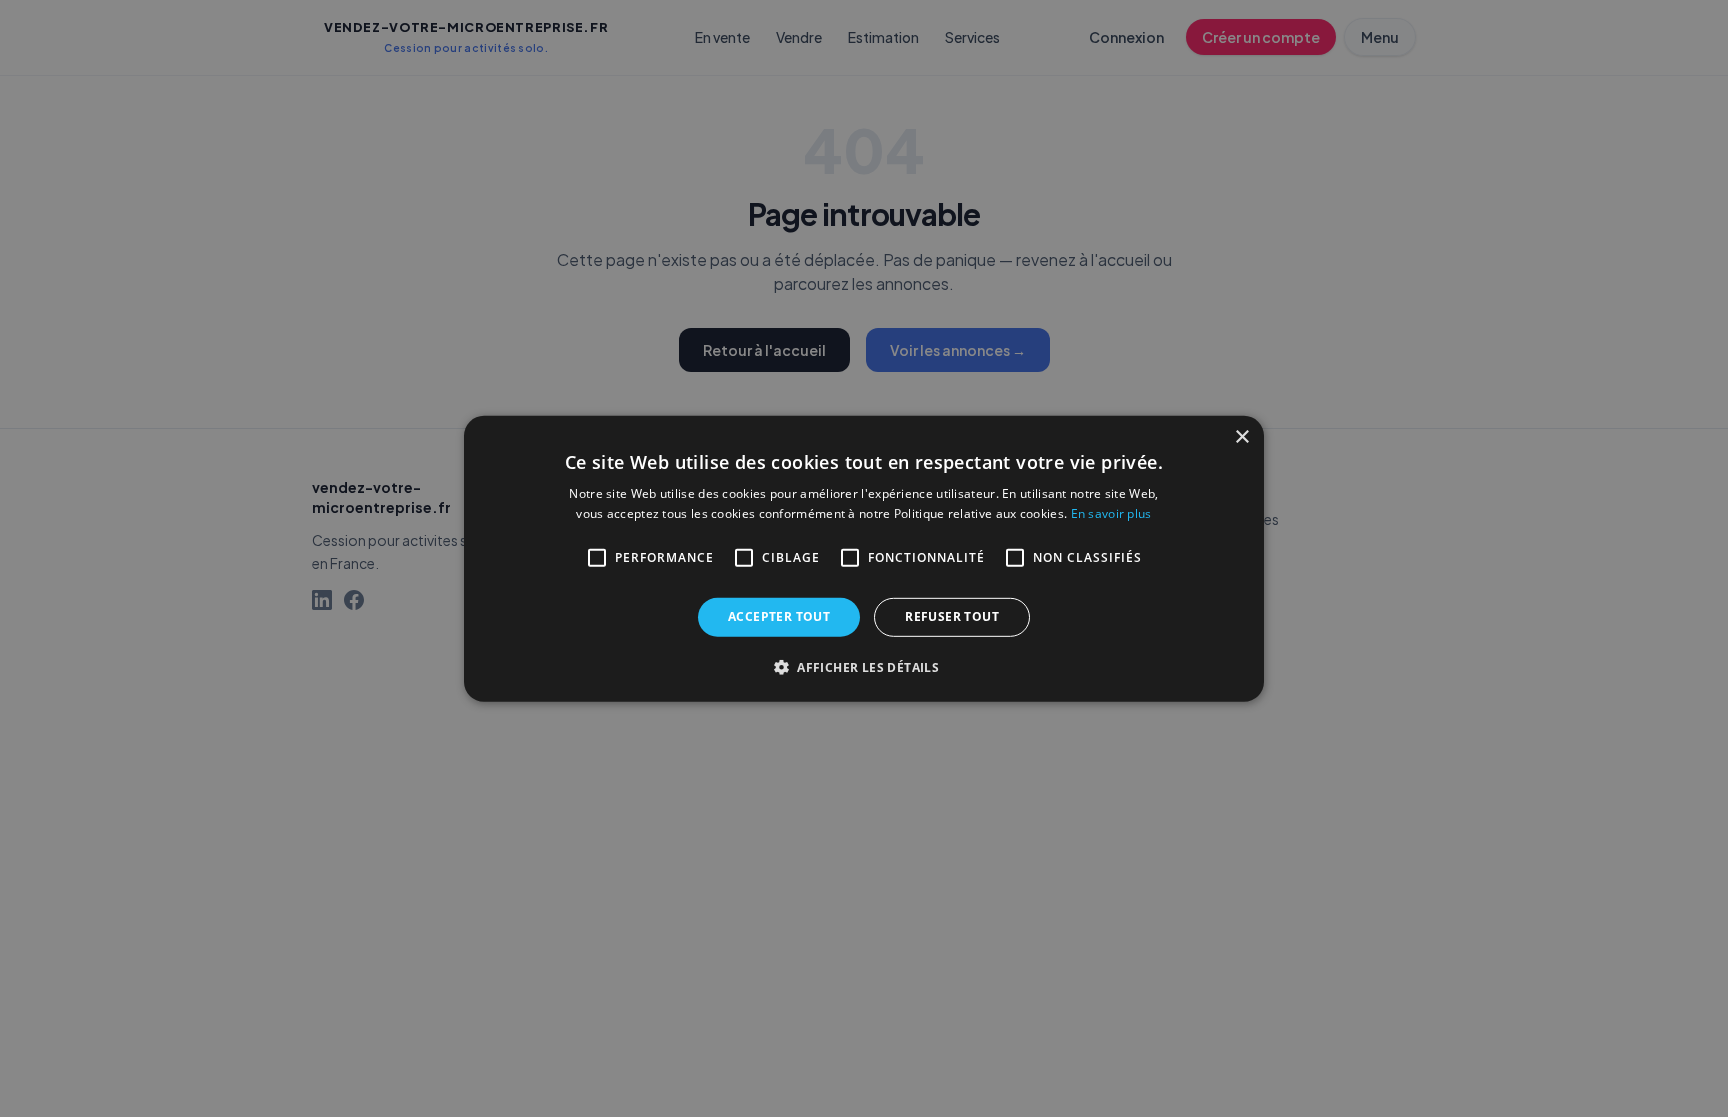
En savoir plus (1111, 513)
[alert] (864, 558)
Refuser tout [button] (952, 616)
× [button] (1241, 436)
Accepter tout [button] (779, 616)
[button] (864, 667)
